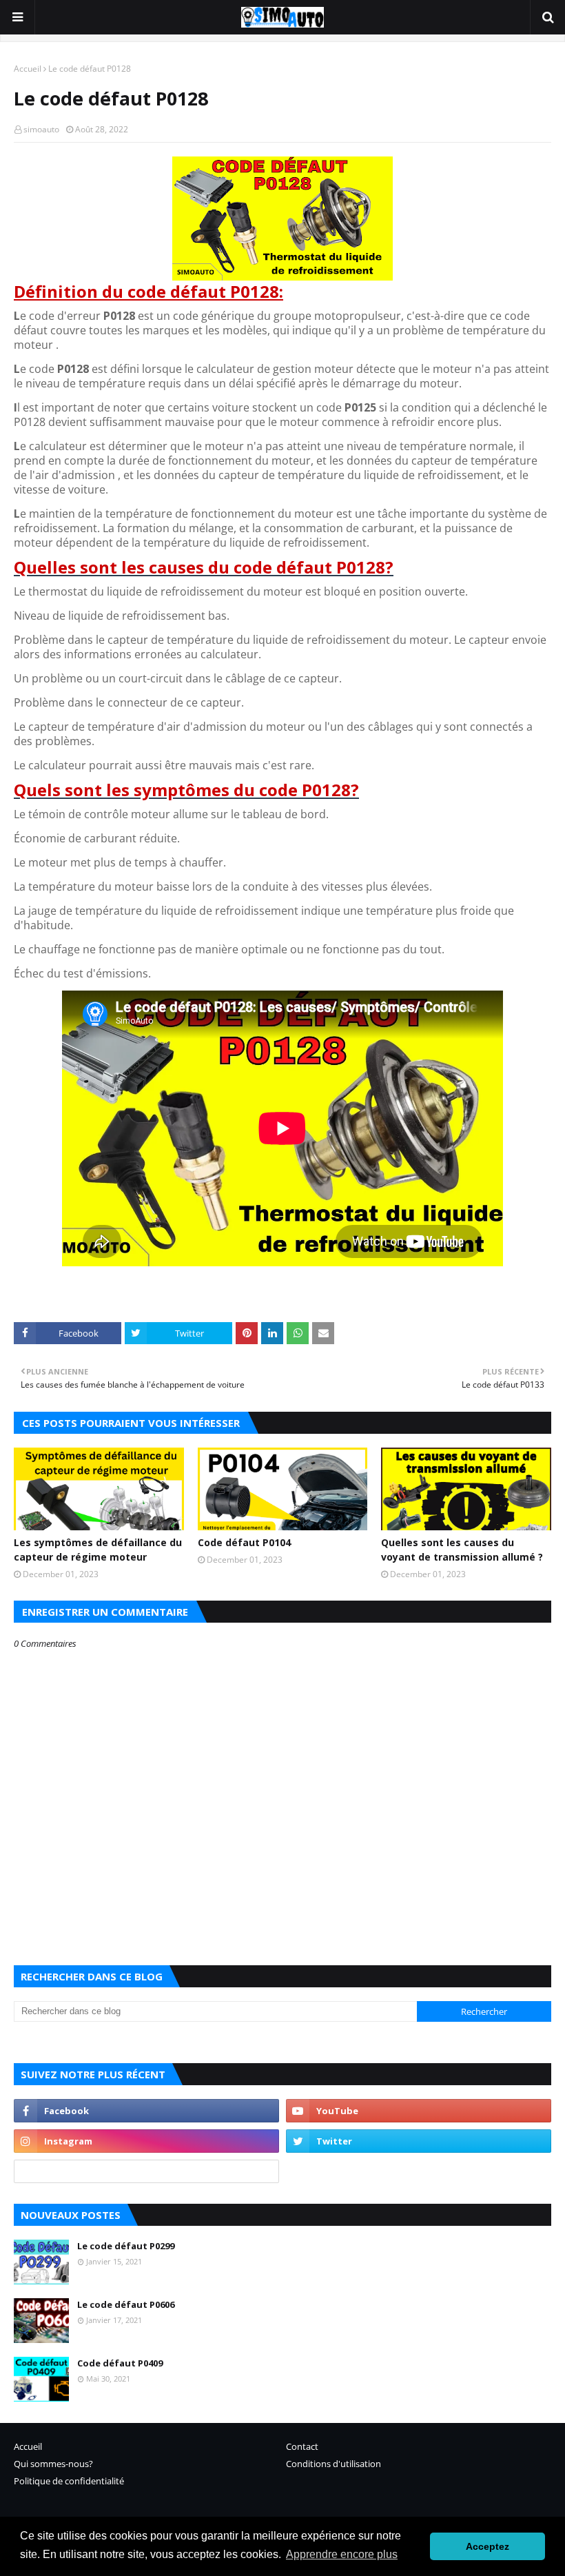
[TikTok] (146, 2171)
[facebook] (146, 2111)
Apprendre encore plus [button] (342, 2554)
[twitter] (419, 2141)
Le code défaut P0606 (126, 2304)
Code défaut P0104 (244, 1542)
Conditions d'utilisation (333, 2464)
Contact (302, 2446)
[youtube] (419, 2111)
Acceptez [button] (487, 2546)
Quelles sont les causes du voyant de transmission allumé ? (462, 1550)
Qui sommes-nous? (53, 2464)
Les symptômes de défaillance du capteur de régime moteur (98, 1550)
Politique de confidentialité (69, 2481)
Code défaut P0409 (120, 2363)
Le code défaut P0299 (126, 2246)
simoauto (41, 129)
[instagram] (146, 2141)
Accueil (28, 69)
